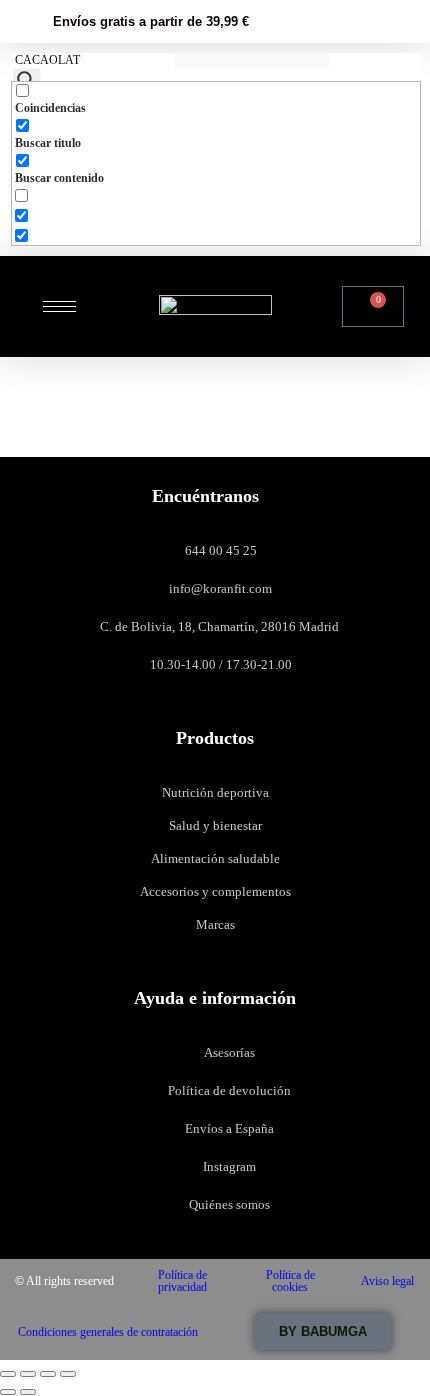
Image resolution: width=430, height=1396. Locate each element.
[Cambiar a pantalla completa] (28, 1374)
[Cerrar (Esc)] (68, 1374)
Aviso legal (387, 1281)
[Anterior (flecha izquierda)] (8, 1392)
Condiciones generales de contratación (108, 1332)
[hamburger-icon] (59, 306)
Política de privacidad (182, 1281)
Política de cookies (290, 1281)
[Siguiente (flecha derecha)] (28, 1392)
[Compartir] (48, 1374)
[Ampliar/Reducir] (8, 1374)
